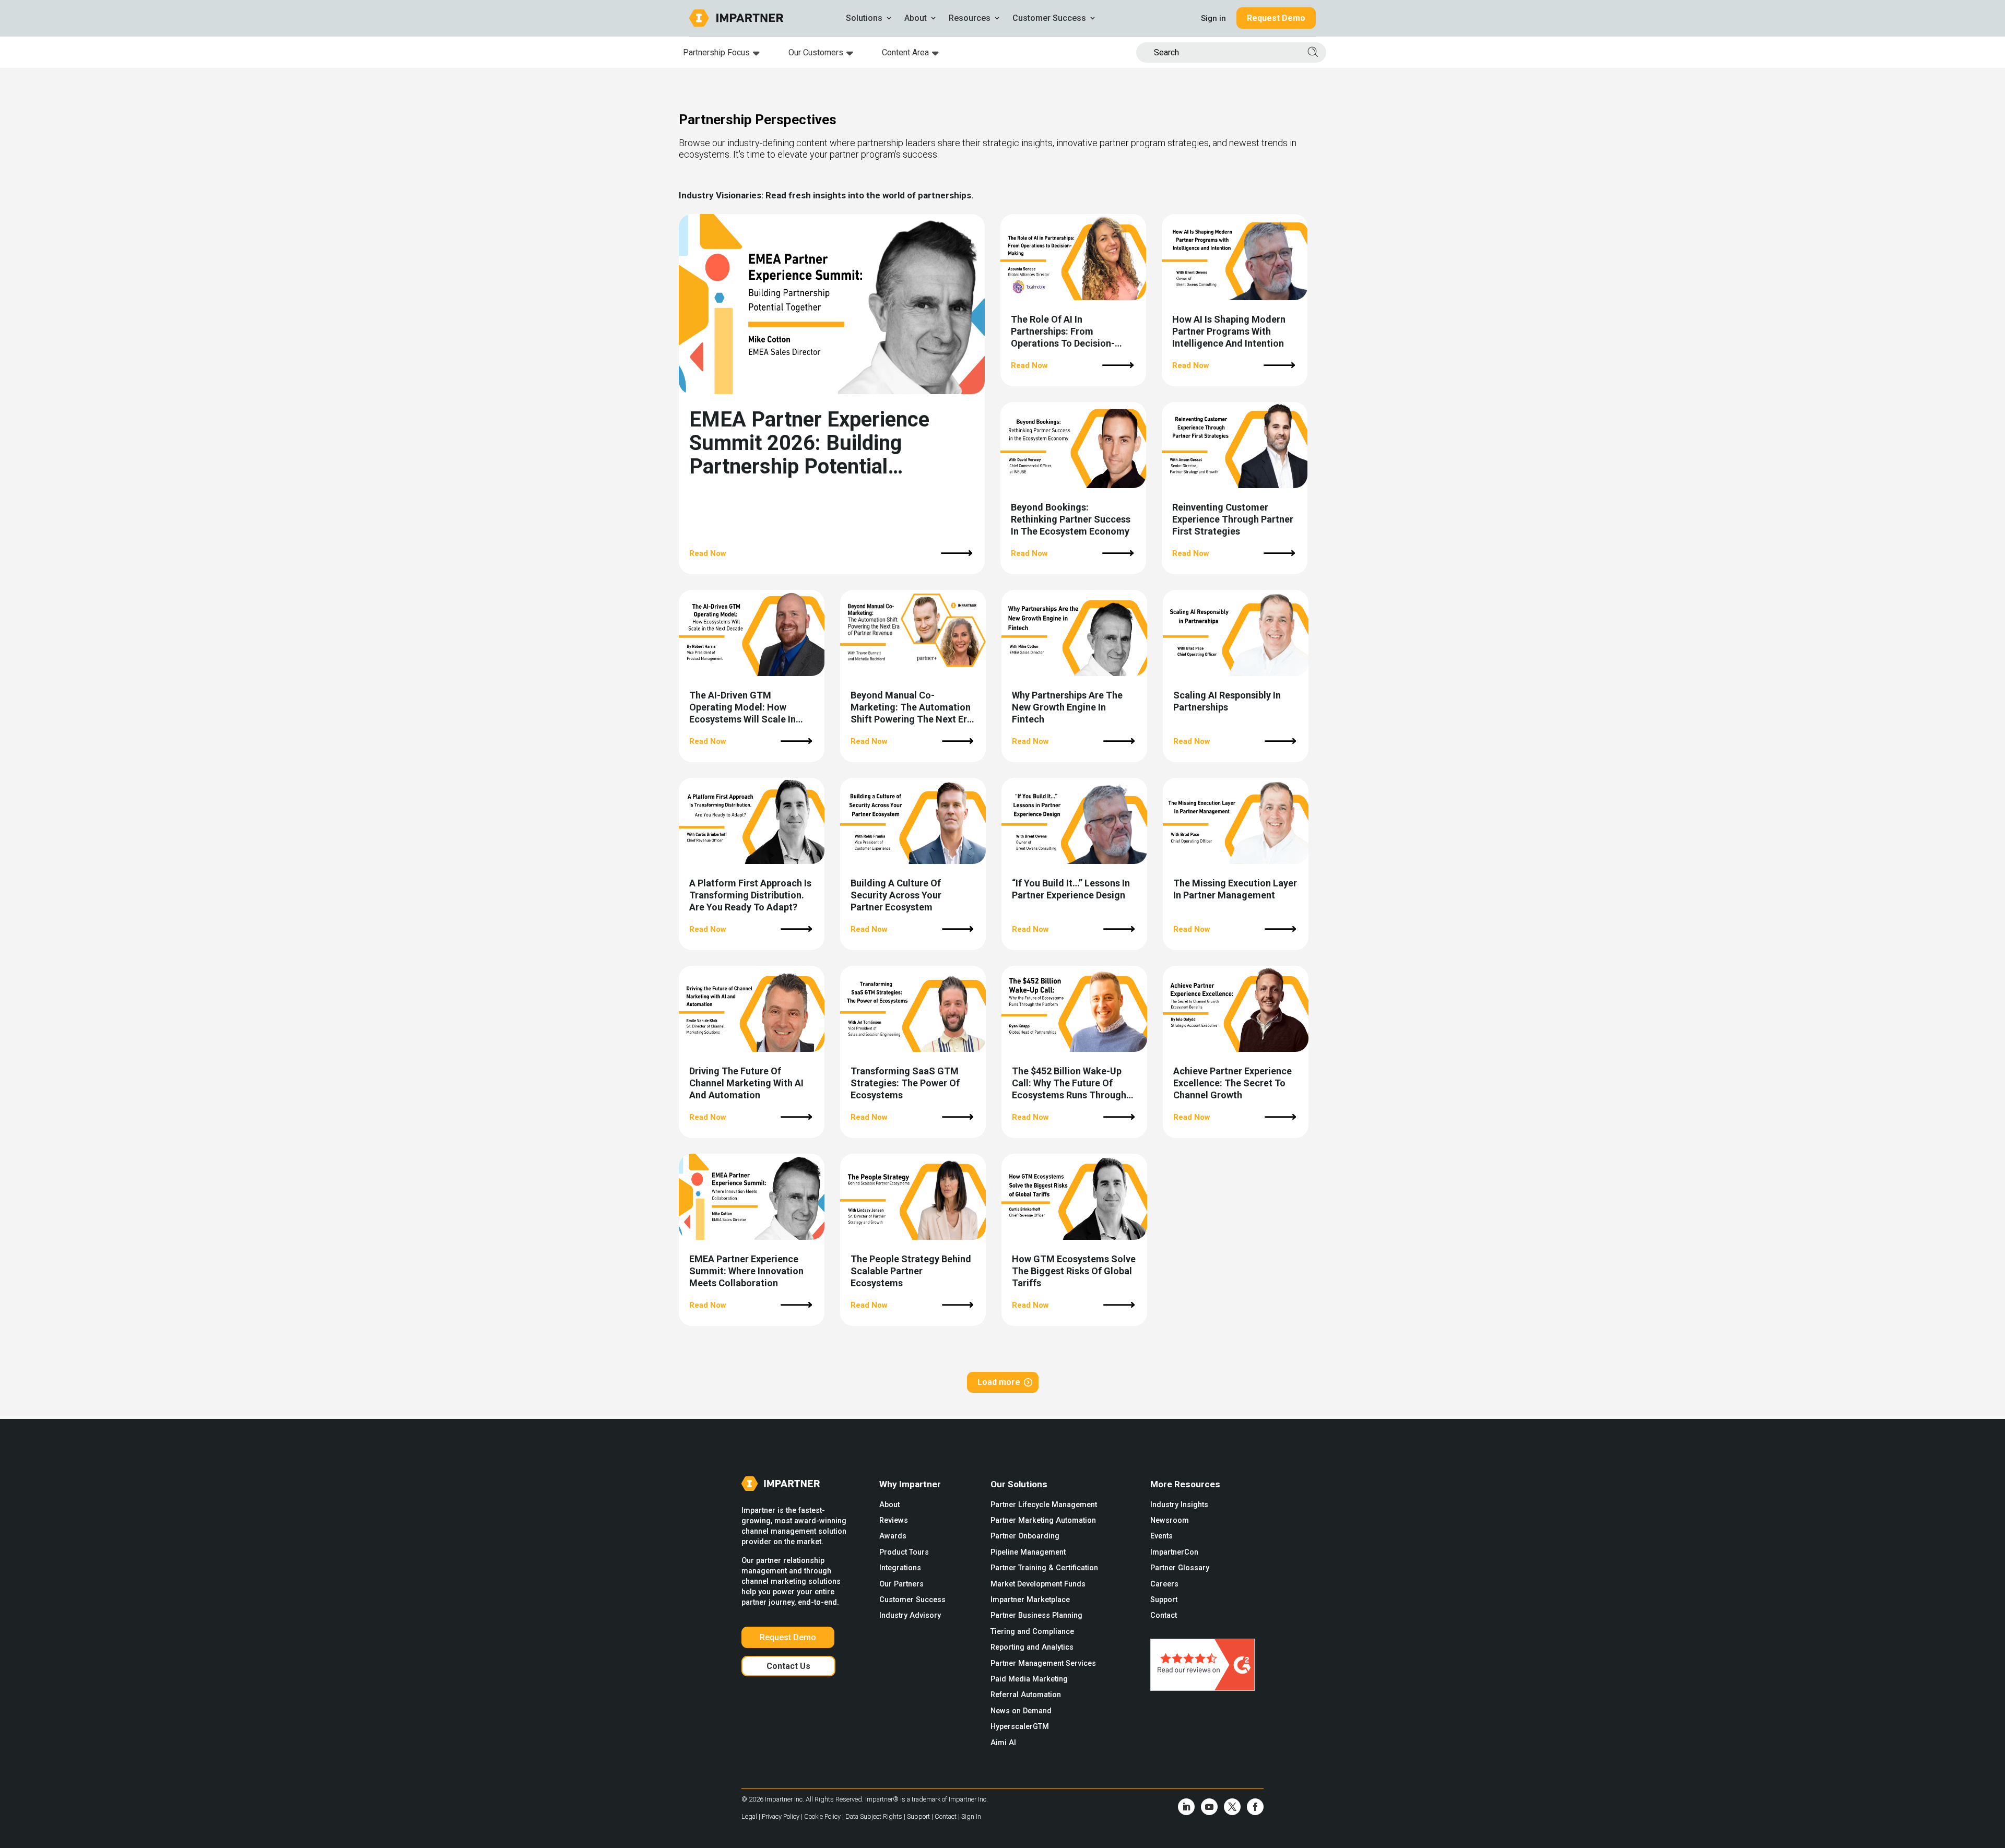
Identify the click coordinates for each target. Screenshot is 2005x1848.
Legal (750, 1816)
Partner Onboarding (1025, 1536)
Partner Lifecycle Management (1044, 1505)
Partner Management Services (1043, 1663)
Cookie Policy (823, 1816)
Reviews (894, 1520)
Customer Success (912, 1600)
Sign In (971, 1816)
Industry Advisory (910, 1615)
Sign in (1213, 18)
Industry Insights (1179, 1505)
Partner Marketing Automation (1043, 1520)
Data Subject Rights (875, 1816)
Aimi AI (1003, 1743)
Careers (1164, 1584)
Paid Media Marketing (1029, 1679)
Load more (999, 1382)
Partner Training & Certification (1044, 1568)
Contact (1164, 1615)
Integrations (900, 1568)
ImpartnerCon (1174, 1552)
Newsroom (1170, 1520)
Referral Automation (1026, 1695)
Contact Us (788, 1666)
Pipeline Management (1028, 1552)
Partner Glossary (1180, 1568)
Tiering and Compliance (1032, 1632)
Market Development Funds (1038, 1584)
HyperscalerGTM (1020, 1727)
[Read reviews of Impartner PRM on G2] (1202, 1688)
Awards (893, 1536)
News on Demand (1021, 1711)
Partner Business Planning (1036, 1615)
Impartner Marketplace (1030, 1600)
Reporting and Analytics (1032, 1647)
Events (1161, 1536)
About (889, 1505)
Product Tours (904, 1552)
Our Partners (901, 1584)
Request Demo (1276, 18)
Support (1164, 1600)
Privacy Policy (781, 1816)
